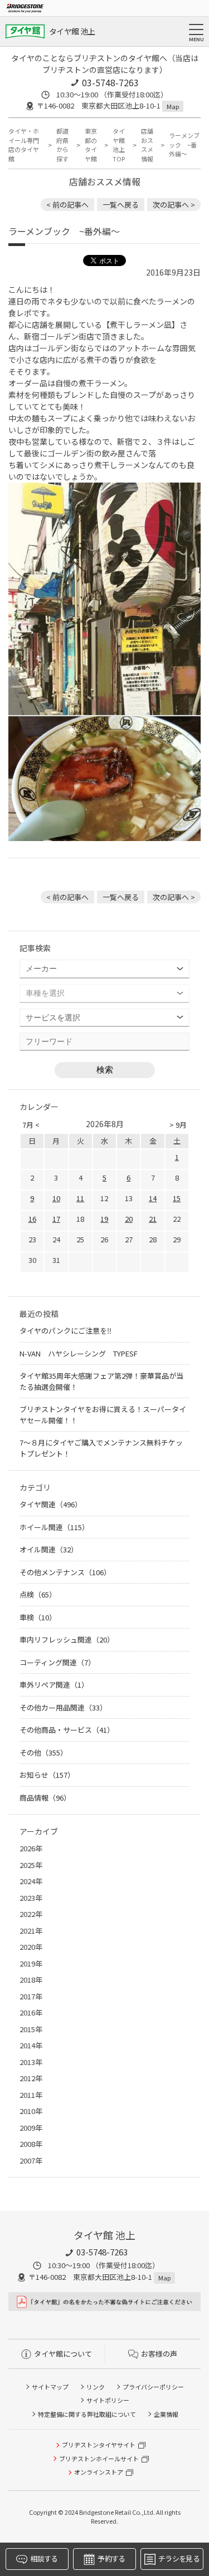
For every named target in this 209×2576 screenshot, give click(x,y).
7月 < (31, 1125)
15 (177, 1198)
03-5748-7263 (110, 82)
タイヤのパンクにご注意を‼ (65, 1331)
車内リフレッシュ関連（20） (67, 1640)
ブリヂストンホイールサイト (99, 2459)
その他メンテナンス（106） (65, 1572)
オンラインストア (99, 2472)
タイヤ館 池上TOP (119, 145)
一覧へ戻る (121, 205)
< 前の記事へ (67, 205)
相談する (44, 2558)
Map (173, 106)
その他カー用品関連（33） (63, 1707)
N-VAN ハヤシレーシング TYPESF (79, 1353)
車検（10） (38, 1617)
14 (153, 1198)
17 (56, 1219)
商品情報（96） (45, 1798)
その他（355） (43, 1752)
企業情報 (166, 2414)
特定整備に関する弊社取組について (87, 2414)
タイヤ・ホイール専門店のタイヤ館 (24, 145)
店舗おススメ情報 (147, 145)
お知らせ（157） (47, 1775)
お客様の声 (159, 2354)
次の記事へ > (174, 205)
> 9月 (178, 1125)
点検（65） (38, 1594)
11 (80, 1198)
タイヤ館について (63, 2354)
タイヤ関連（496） (51, 1504)
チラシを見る (179, 2558)
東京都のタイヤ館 (91, 145)
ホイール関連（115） (54, 1527)
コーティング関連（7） (57, 1662)
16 (32, 1219)
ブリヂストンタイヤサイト (99, 2445)
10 (56, 1198)
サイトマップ (50, 2387)
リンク (96, 2387)
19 (104, 1219)
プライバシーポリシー (153, 2387)
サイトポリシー (108, 2400)
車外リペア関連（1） (54, 1685)
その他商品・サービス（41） (67, 1730)
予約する (111, 2558)
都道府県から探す (62, 145)
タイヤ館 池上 (72, 31)
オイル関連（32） (49, 1549)
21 (153, 1219)
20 (129, 1219)
